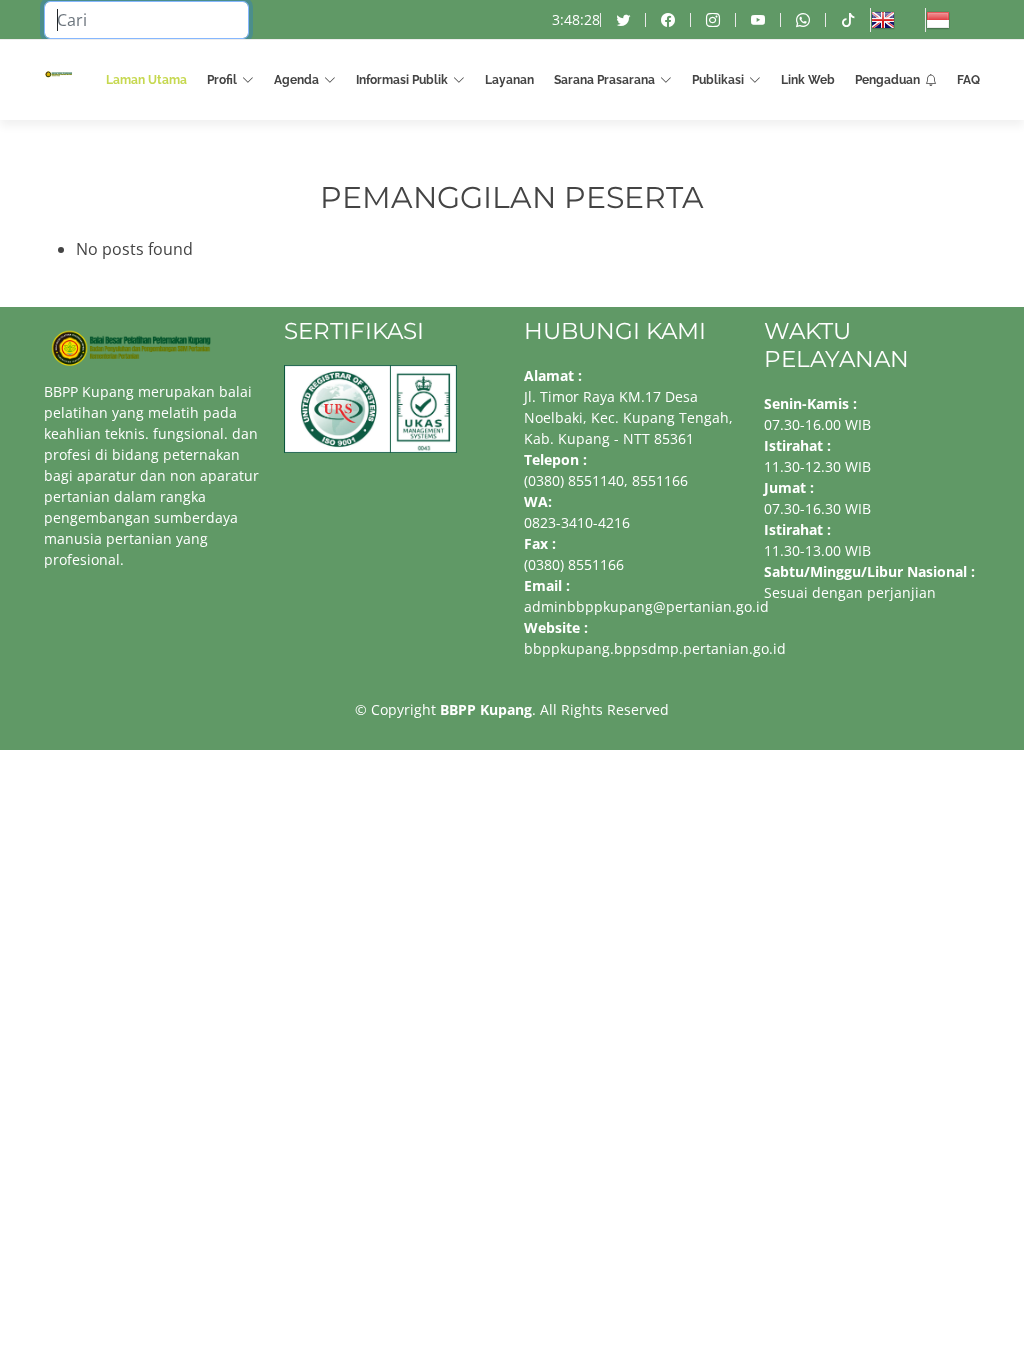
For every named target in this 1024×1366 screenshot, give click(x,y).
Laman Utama (146, 80)
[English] (897, 20)
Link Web (808, 80)
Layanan (509, 80)
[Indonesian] (952, 20)
